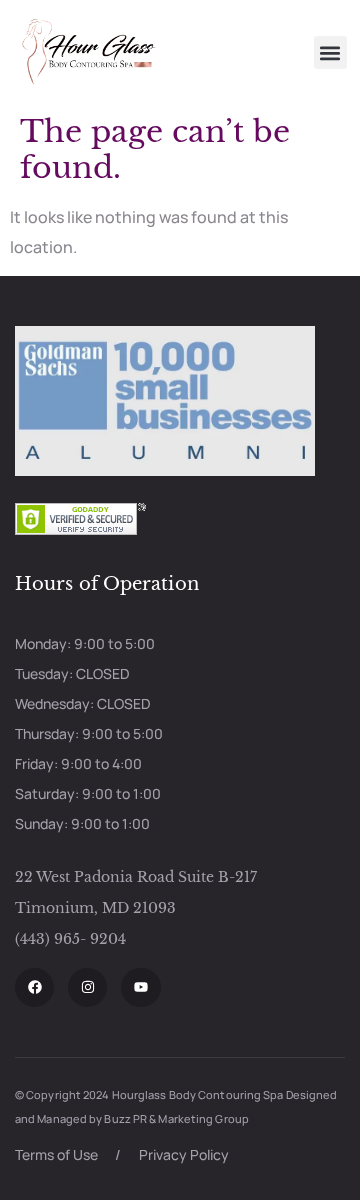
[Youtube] (140, 987)
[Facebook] (34, 987)
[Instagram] (87, 987)
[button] (330, 52)
